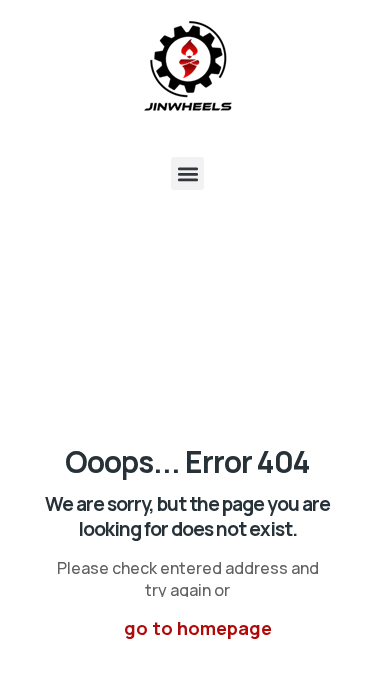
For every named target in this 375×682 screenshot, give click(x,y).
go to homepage (198, 628)
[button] (187, 173)
